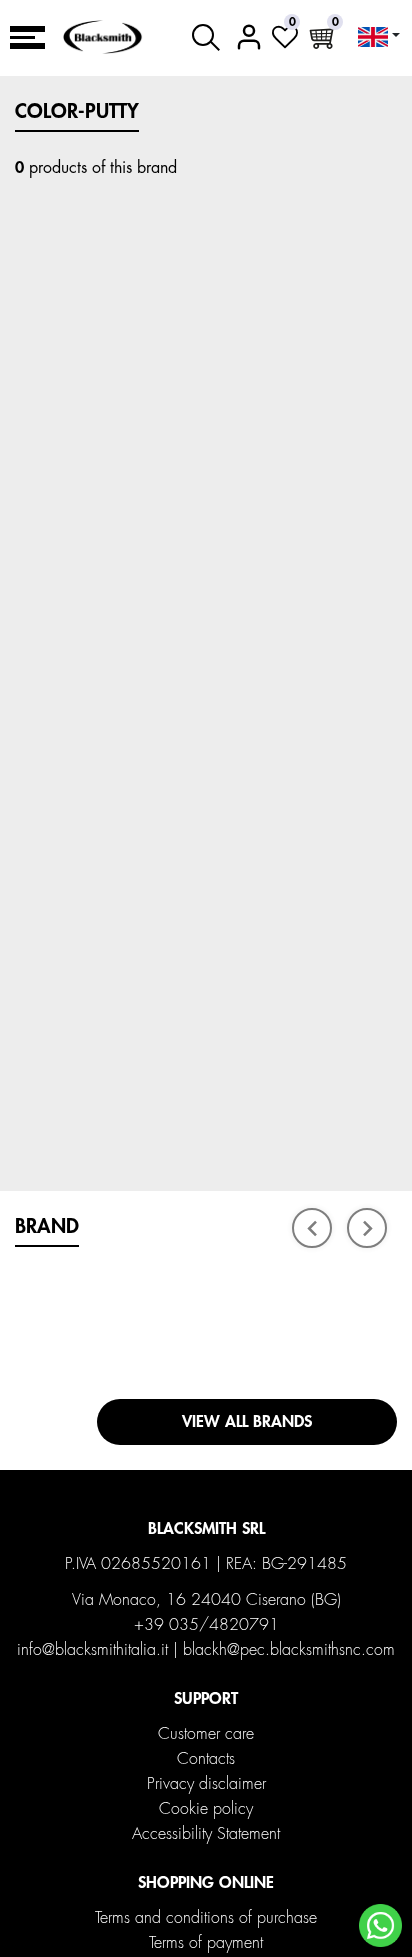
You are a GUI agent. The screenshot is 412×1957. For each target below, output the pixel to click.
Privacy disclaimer (206, 1784)
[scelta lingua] (379, 37)
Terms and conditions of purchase (206, 1918)
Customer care (206, 1734)
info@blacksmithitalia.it (92, 1650)
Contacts (206, 1759)
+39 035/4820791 (206, 1625)
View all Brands (247, 1422)
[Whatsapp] (380, 1925)
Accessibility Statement (206, 1834)
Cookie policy (206, 1809)
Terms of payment (206, 1943)
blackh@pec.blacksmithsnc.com (289, 1650)
